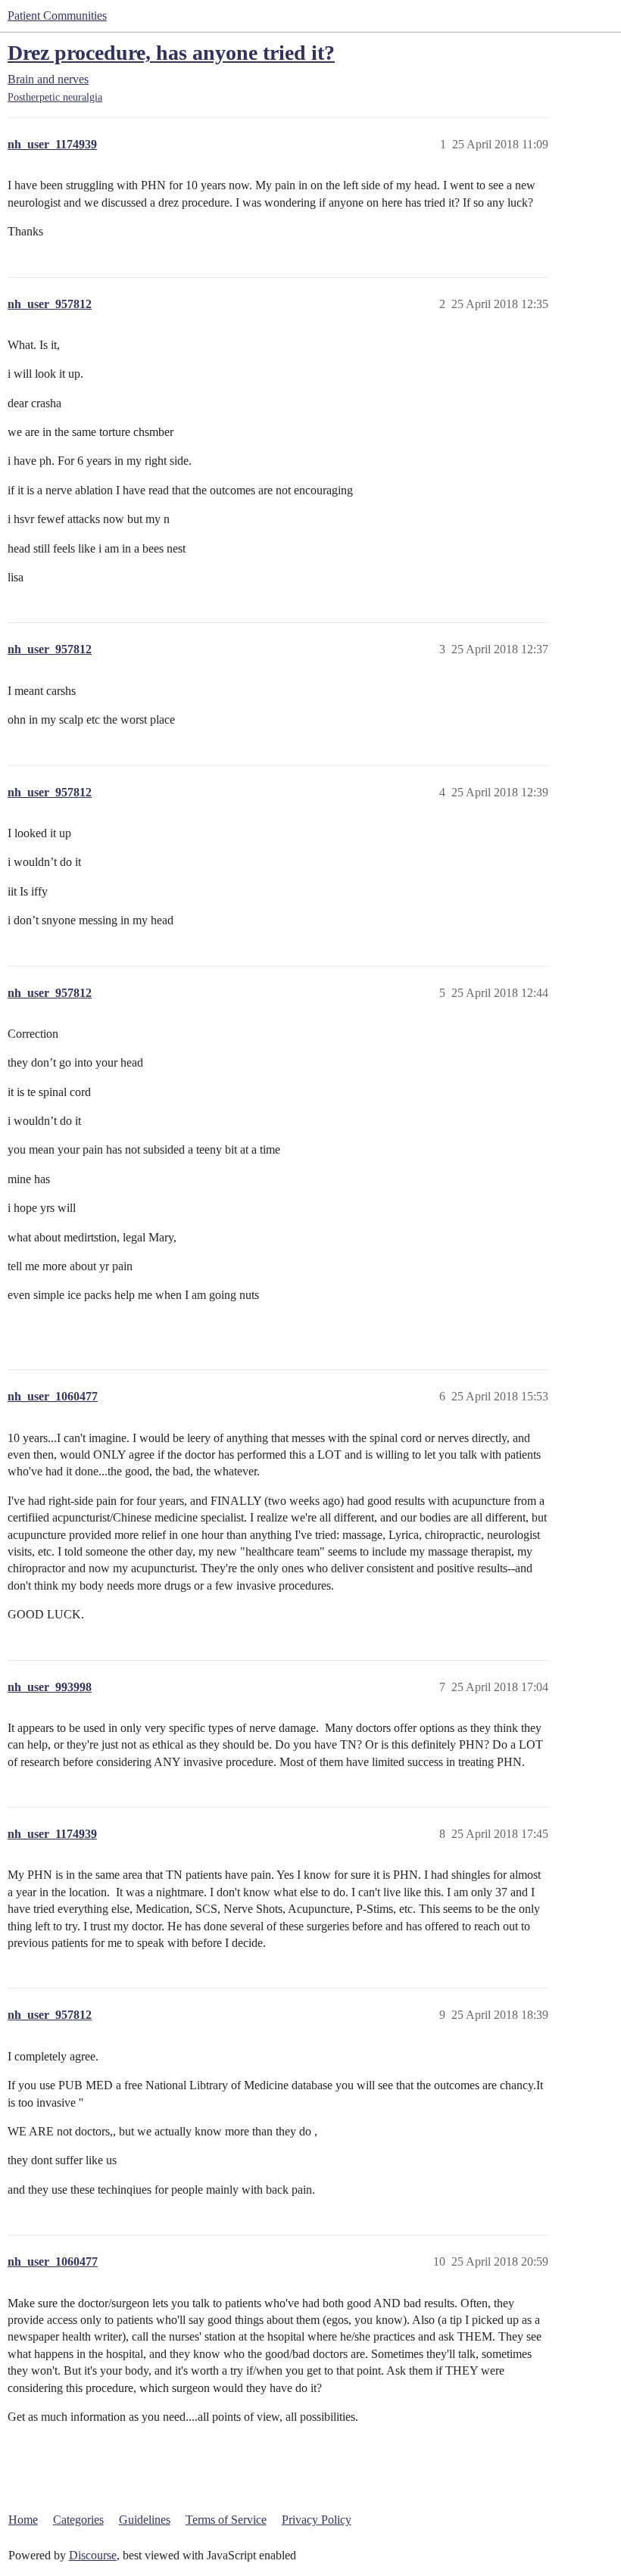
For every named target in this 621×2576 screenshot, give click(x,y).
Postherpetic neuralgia (55, 97)
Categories (78, 2520)
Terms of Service (226, 2520)
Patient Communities (57, 16)
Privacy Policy (317, 2520)
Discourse (93, 2555)
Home (23, 2520)
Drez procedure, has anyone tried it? (171, 53)
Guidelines (145, 2520)
